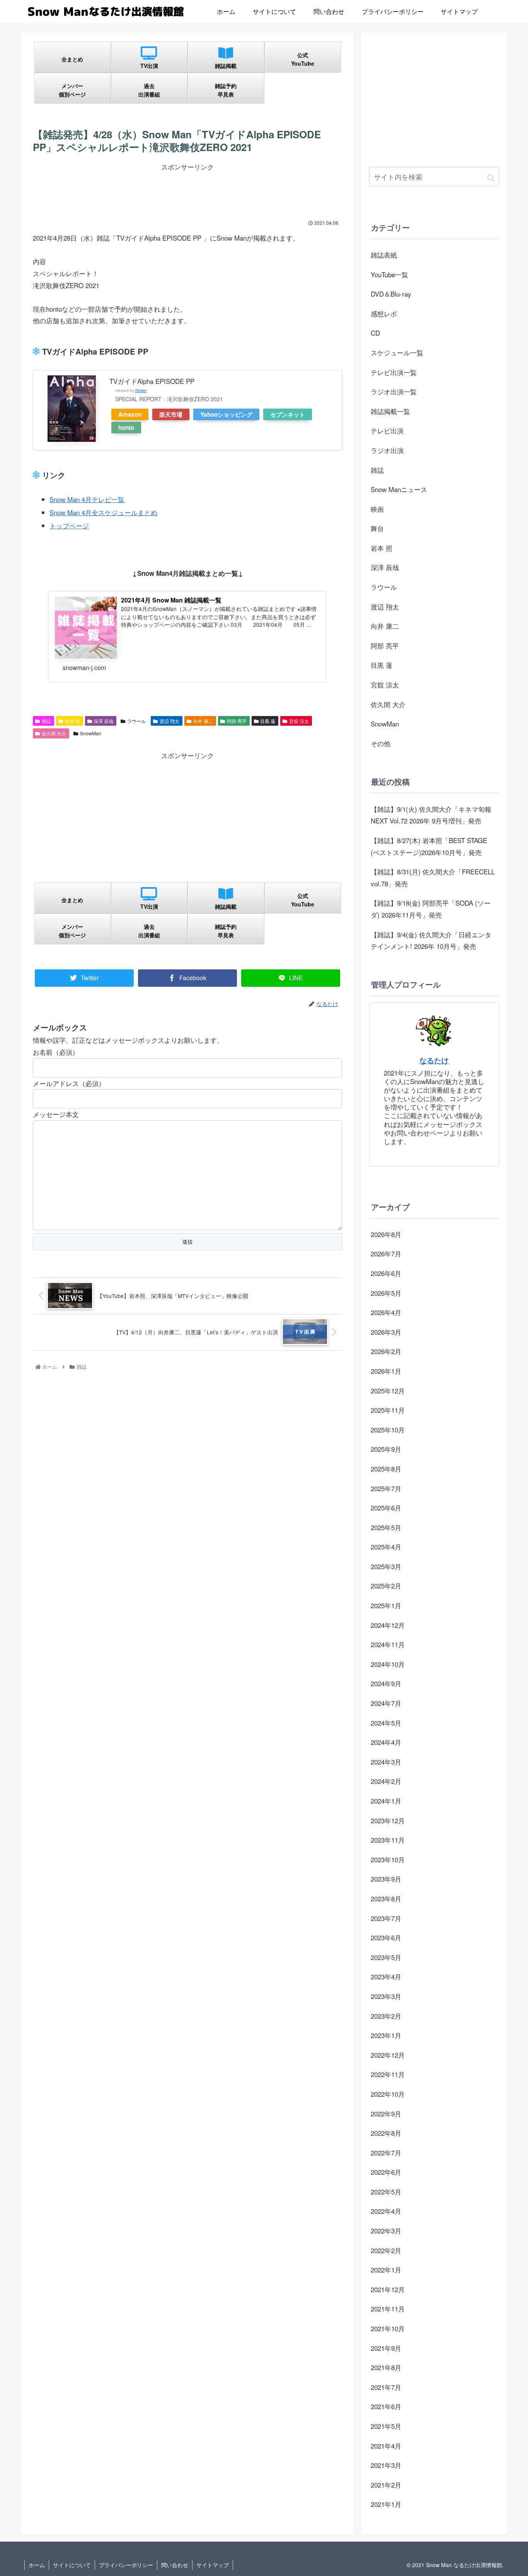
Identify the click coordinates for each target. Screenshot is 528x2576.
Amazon (130, 414)
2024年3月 (386, 1762)
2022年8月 (386, 2133)
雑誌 (46, 721)
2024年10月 (388, 1664)
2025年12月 (388, 1391)
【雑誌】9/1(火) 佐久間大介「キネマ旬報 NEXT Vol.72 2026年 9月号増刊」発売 (431, 815)
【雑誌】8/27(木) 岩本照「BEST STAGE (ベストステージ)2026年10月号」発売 (429, 846)
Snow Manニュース (399, 489)
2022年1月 (386, 2270)
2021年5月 (386, 2426)
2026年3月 (386, 1332)
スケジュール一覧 (397, 352)
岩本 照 (72, 721)
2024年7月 (386, 1703)
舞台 (377, 528)
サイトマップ (213, 2565)
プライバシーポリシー (126, 2565)
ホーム (37, 2565)
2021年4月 (386, 2446)
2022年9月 (386, 2114)
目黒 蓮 (268, 721)
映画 (377, 509)
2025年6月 (386, 1508)
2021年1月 (386, 2504)
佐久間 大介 (54, 733)
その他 (381, 743)
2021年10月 (388, 2328)
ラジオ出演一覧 (394, 391)
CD (375, 333)
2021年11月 (388, 2309)
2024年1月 (386, 1801)
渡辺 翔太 (169, 721)
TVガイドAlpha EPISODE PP (152, 381)
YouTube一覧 (389, 274)
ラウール (136, 721)
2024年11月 (388, 1644)
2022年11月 (388, 2074)
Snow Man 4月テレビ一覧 (87, 499)
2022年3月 (386, 2231)
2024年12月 (388, 1625)
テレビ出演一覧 (394, 372)
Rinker (141, 390)
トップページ (69, 525)
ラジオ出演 (387, 450)
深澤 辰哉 (103, 721)
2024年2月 (386, 1781)
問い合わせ (175, 2565)
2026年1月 (386, 1371)
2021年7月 (386, 2387)
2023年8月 (386, 1898)
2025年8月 (386, 1469)
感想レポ (384, 313)
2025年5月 (386, 1527)
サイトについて (72, 2565)
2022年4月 (386, 2211)
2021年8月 (386, 2367)
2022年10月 (388, 2094)
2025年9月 (386, 1449)
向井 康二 (203, 721)
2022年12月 (388, 2055)
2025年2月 (386, 1586)
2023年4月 (386, 1976)
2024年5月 (386, 1723)
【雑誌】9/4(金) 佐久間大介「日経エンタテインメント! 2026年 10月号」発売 (431, 940)
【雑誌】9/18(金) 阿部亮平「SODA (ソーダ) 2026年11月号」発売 (431, 909)
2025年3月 (386, 1566)
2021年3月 (386, 2465)
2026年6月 (386, 1273)
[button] (491, 177)
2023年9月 (386, 1879)
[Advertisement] (187, 190)
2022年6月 (386, 2172)
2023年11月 (388, 1840)
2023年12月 (388, 1820)
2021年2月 (386, 2485)
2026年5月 (386, 1293)
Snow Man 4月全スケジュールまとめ (103, 512)
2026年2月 (386, 1351)
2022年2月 (386, 2250)
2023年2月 (386, 2016)
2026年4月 (386, 1312)
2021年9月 (386, 2348)
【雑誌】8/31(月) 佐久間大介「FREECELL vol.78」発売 (433, 877)
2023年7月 (386, 1918)
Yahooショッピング (226, 414)
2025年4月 (386, 1547)
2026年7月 (386, 1253)
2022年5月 (386, 2192)
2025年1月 (386, 1605)
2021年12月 (388, 2289)
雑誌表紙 (384, 255)
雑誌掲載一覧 (390, 411)
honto (126, 428)
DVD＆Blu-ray (391, 294)
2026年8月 (386, 1234)
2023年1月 (386, 2035)
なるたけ (434, 1060)
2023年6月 (386, 1937)
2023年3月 (386, 1996)
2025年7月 (386, 1488)
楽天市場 (171, 414)
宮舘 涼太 (299, 721)
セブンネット (288, 414)
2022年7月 (386, 2153)
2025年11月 (388, 1410)
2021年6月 (386, 2406)
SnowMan (91, 733)
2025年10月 (388, 1430)
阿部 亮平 (237, 721)
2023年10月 (388, 1859)
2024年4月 (386, 1742)
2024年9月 (386, 1683)
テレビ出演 (387, 430)
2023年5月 (386, 1957)
